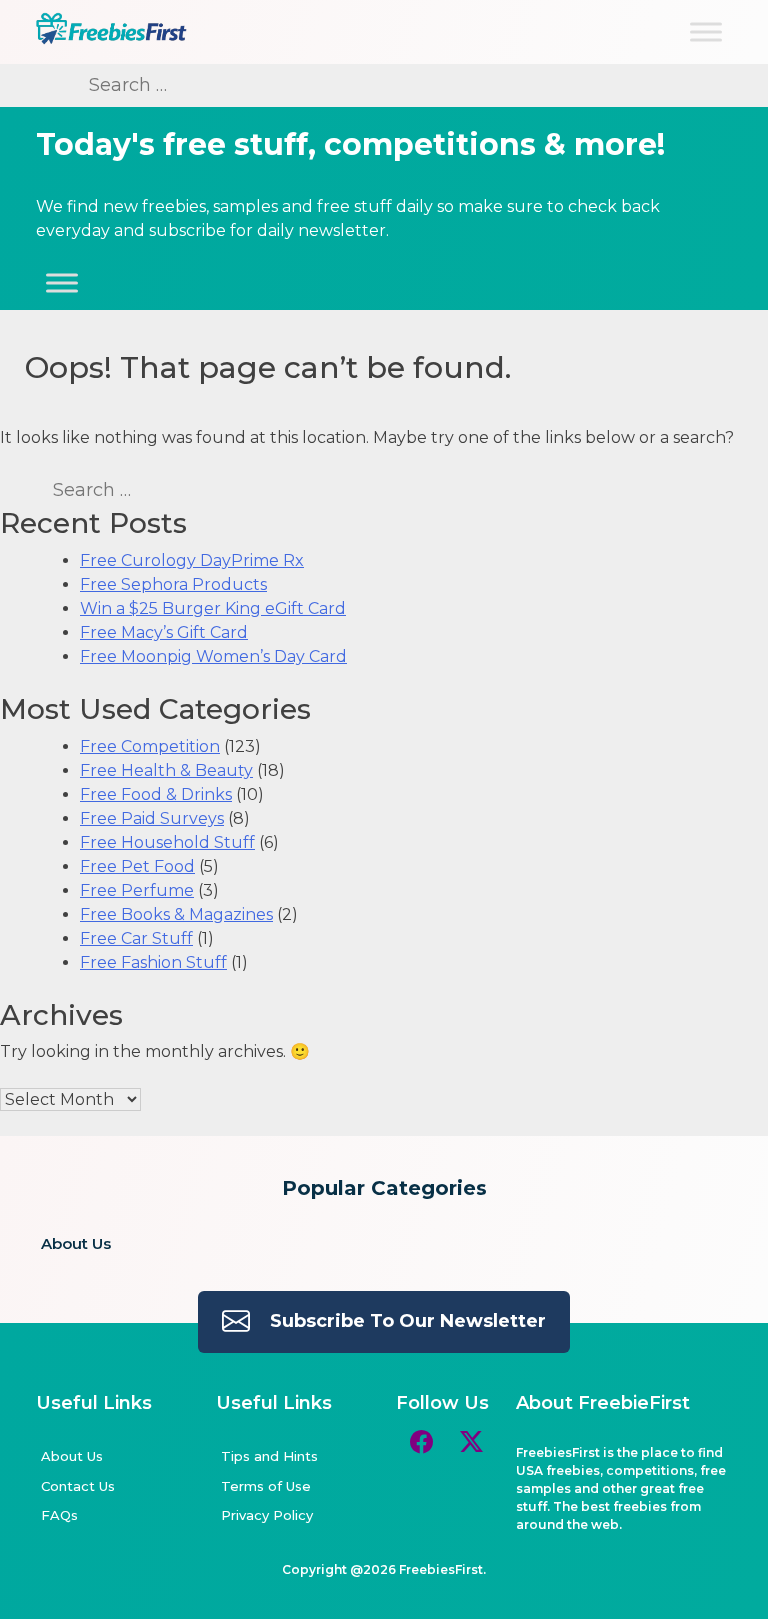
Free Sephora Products (173, 584)
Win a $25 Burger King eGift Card (213, 608)
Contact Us (78, 1486)
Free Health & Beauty (166, 770)
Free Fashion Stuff (153, 962)
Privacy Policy (267, 1515)
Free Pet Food (137, 866)
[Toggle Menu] (706, 31)
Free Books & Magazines (176, 914)
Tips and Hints (269, 1456)
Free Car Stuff (136, 938)
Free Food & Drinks (156, 794)
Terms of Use (266, 1486)
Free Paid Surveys (152, 818)
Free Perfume (137, 890)
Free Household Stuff (167, 842)
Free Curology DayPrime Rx (192, 560)
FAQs (59, 1515)
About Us (76, 1243)
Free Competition (150, 746)
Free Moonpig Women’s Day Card (213, 656)
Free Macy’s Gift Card (164, 632)
